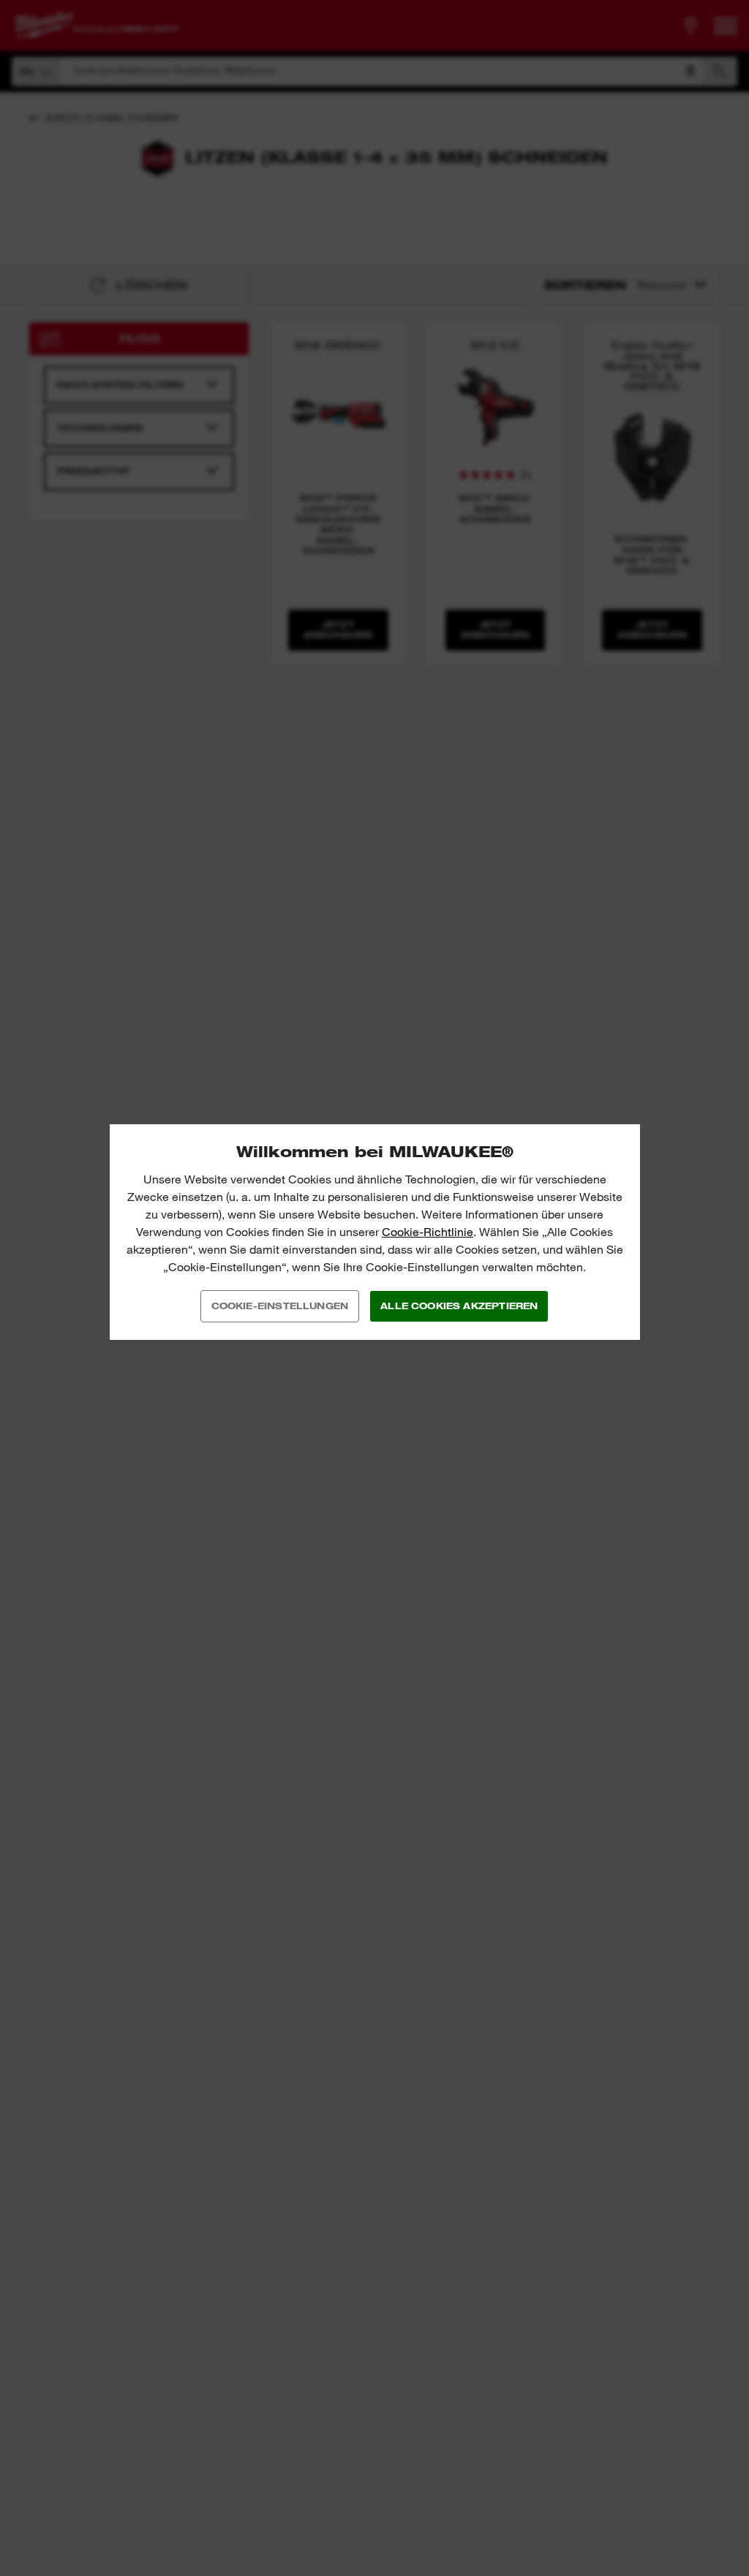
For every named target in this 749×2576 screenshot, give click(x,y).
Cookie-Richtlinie (428, 1232)
